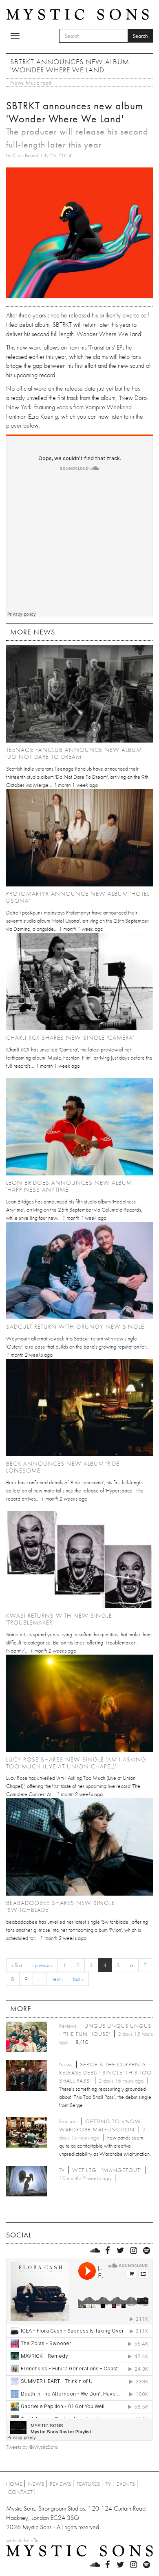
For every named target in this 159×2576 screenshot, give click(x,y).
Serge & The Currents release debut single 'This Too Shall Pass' (105, 2072)
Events (126, 2484)
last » (78, 1979)
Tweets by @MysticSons (32, 2447)
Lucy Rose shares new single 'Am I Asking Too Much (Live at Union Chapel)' (76, 1763)
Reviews (60, 2484)
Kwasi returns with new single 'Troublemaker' (59, 1619)
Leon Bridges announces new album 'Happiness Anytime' (69, 1186)
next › (57, 1979)
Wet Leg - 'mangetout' (107, 2170)
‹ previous (42, 1965)
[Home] (77, 14)
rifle (35, 2540)
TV (108, 2484)
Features (88, 2484)
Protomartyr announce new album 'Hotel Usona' (78, 897)
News (17, 83)
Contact (20, 2492)
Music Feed (39, 83)
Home (14, 2484)
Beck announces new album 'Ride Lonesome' (63, 1467)
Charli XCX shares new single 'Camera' (70, 1038)
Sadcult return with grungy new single (75, 1327)
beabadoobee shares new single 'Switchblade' (61, 1906)
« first (17, 1965)
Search (140, 36)
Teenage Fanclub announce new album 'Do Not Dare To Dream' (74, 753)
